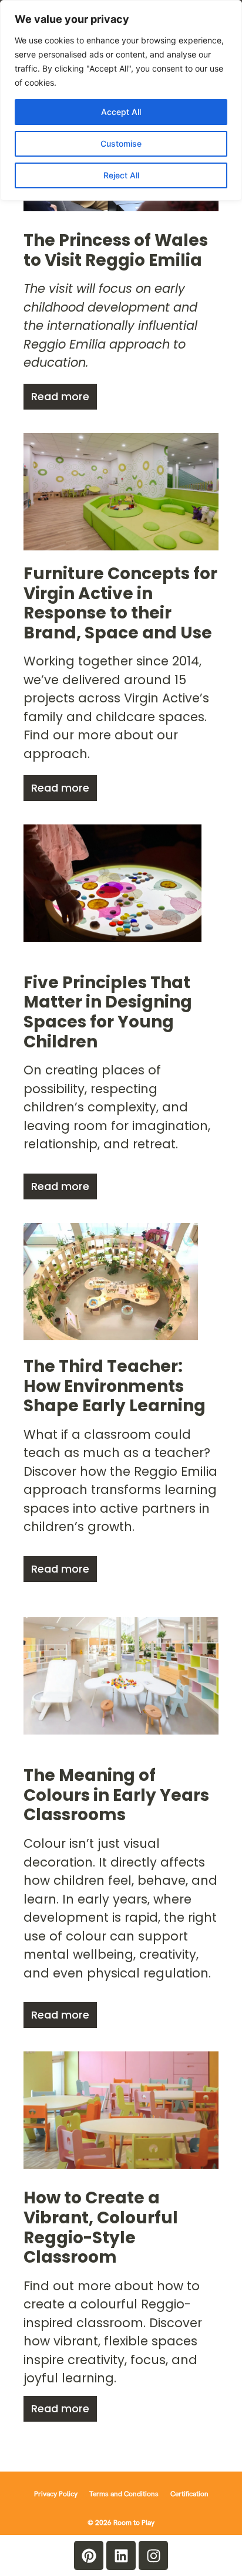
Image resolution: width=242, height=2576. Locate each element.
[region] (121, 100)
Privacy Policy (56, 2494)
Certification (189, 2494)
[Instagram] (153, 2555)
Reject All (121, 175)
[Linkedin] (121, 2555)
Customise (121, 143)
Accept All (121, 112)
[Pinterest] (89, 2555)
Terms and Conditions (124, 2494)
